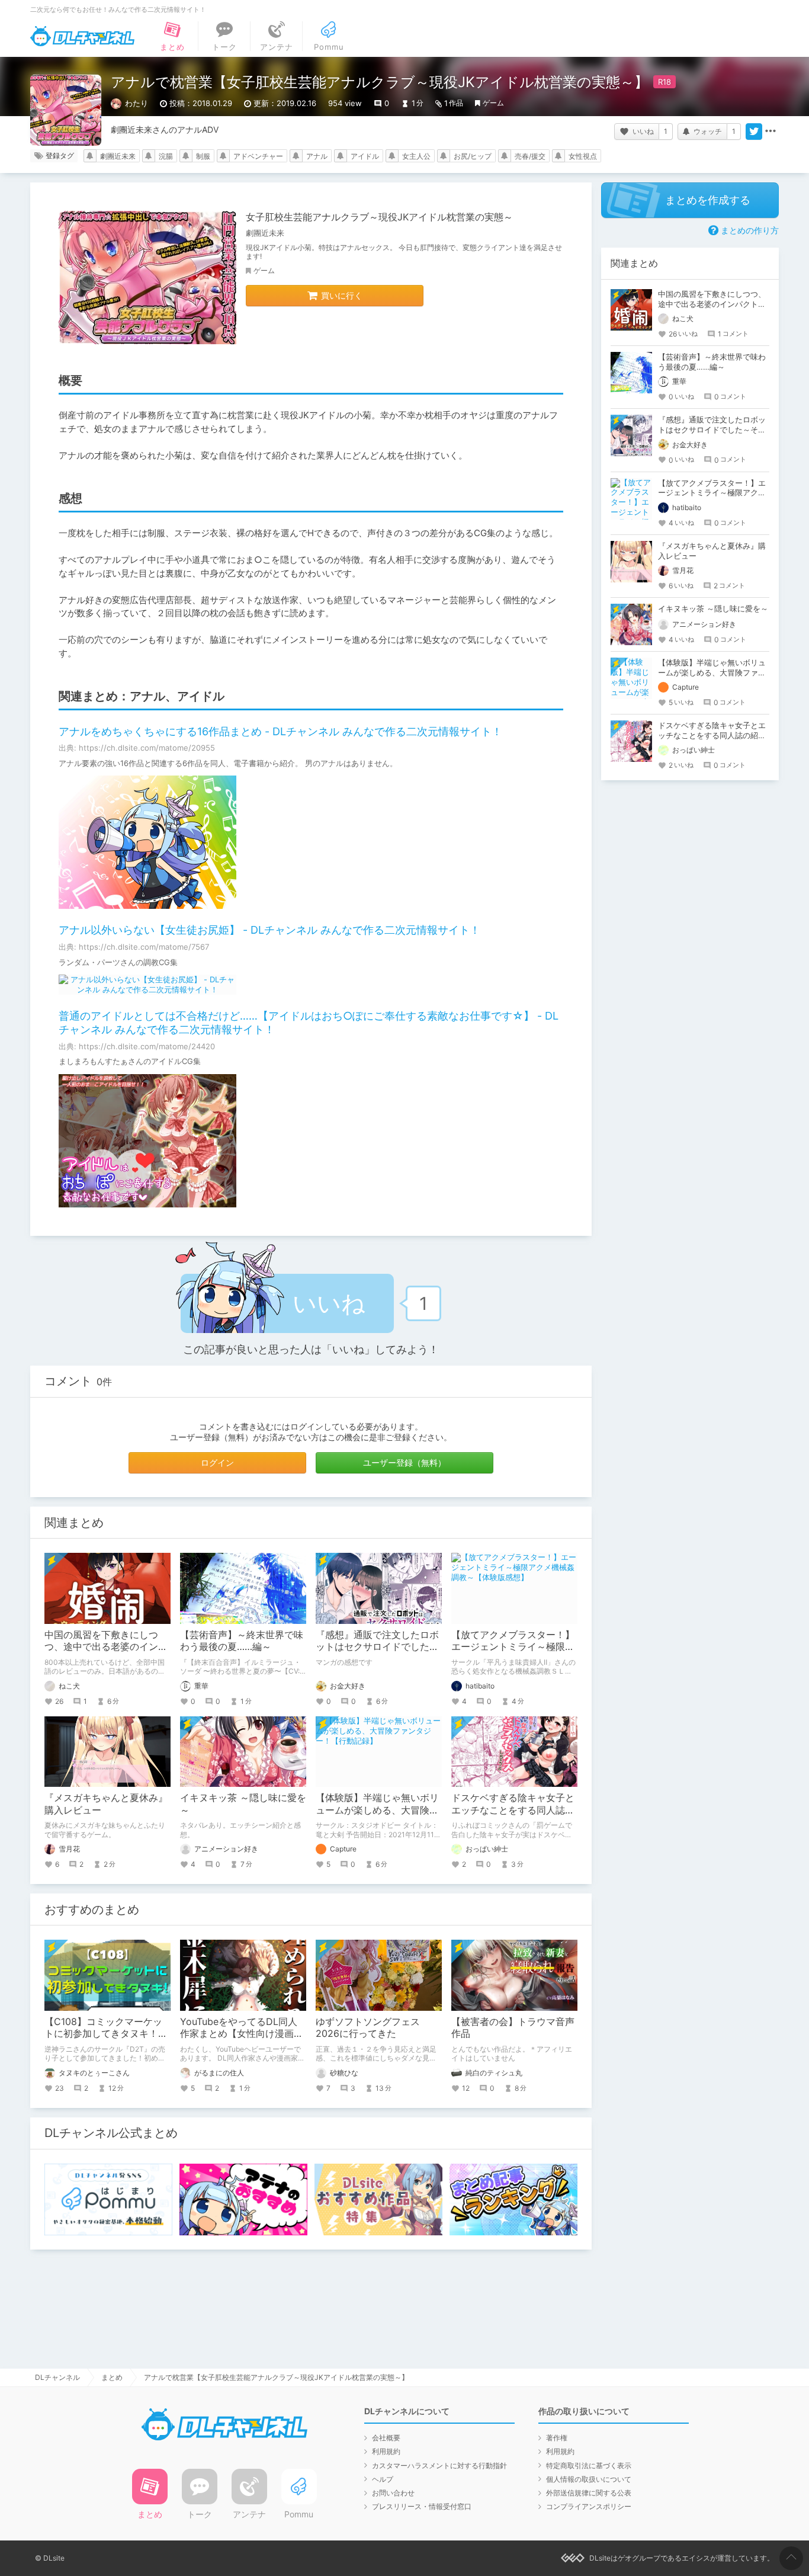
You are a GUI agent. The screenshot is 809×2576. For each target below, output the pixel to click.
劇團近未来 (118, 156)
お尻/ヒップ (473, 156)
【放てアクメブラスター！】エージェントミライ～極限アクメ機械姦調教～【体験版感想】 (712, 493)
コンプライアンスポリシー (589, 2506)
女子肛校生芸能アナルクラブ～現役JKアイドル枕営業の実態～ (379, 217)
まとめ (112, 2377)
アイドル (365, 156)
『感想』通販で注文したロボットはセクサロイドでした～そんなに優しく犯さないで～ (377, 1647)
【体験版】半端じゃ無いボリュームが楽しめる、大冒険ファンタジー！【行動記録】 (377, 1810)
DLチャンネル (82, 36)
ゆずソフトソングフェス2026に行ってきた (368, 2028)
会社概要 (386, 2438)
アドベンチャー (258, 156)
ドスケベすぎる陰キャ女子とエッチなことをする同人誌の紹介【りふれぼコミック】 (513, 1810)
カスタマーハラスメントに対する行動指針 (439, 2466)
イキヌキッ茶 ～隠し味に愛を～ (713, 608)
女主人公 (416, 156)
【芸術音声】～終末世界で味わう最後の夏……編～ (242, 1641)
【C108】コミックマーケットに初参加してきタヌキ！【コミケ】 (103, 2034)
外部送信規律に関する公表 (589, 2493)
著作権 (557, 2438)
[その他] (771, 132)
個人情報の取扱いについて (589, 2479)
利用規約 (386, 2451)
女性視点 (583, 156)
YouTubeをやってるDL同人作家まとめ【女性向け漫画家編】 (242, 2034)
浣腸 (166, 156)
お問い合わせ (393, 2493)
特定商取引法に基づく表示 (589, 2466)
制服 (203, 156)
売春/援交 (530, 156)
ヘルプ (383, 2479)
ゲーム (493, 103)
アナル (317, 156)
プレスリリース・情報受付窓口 (422, 2506)
